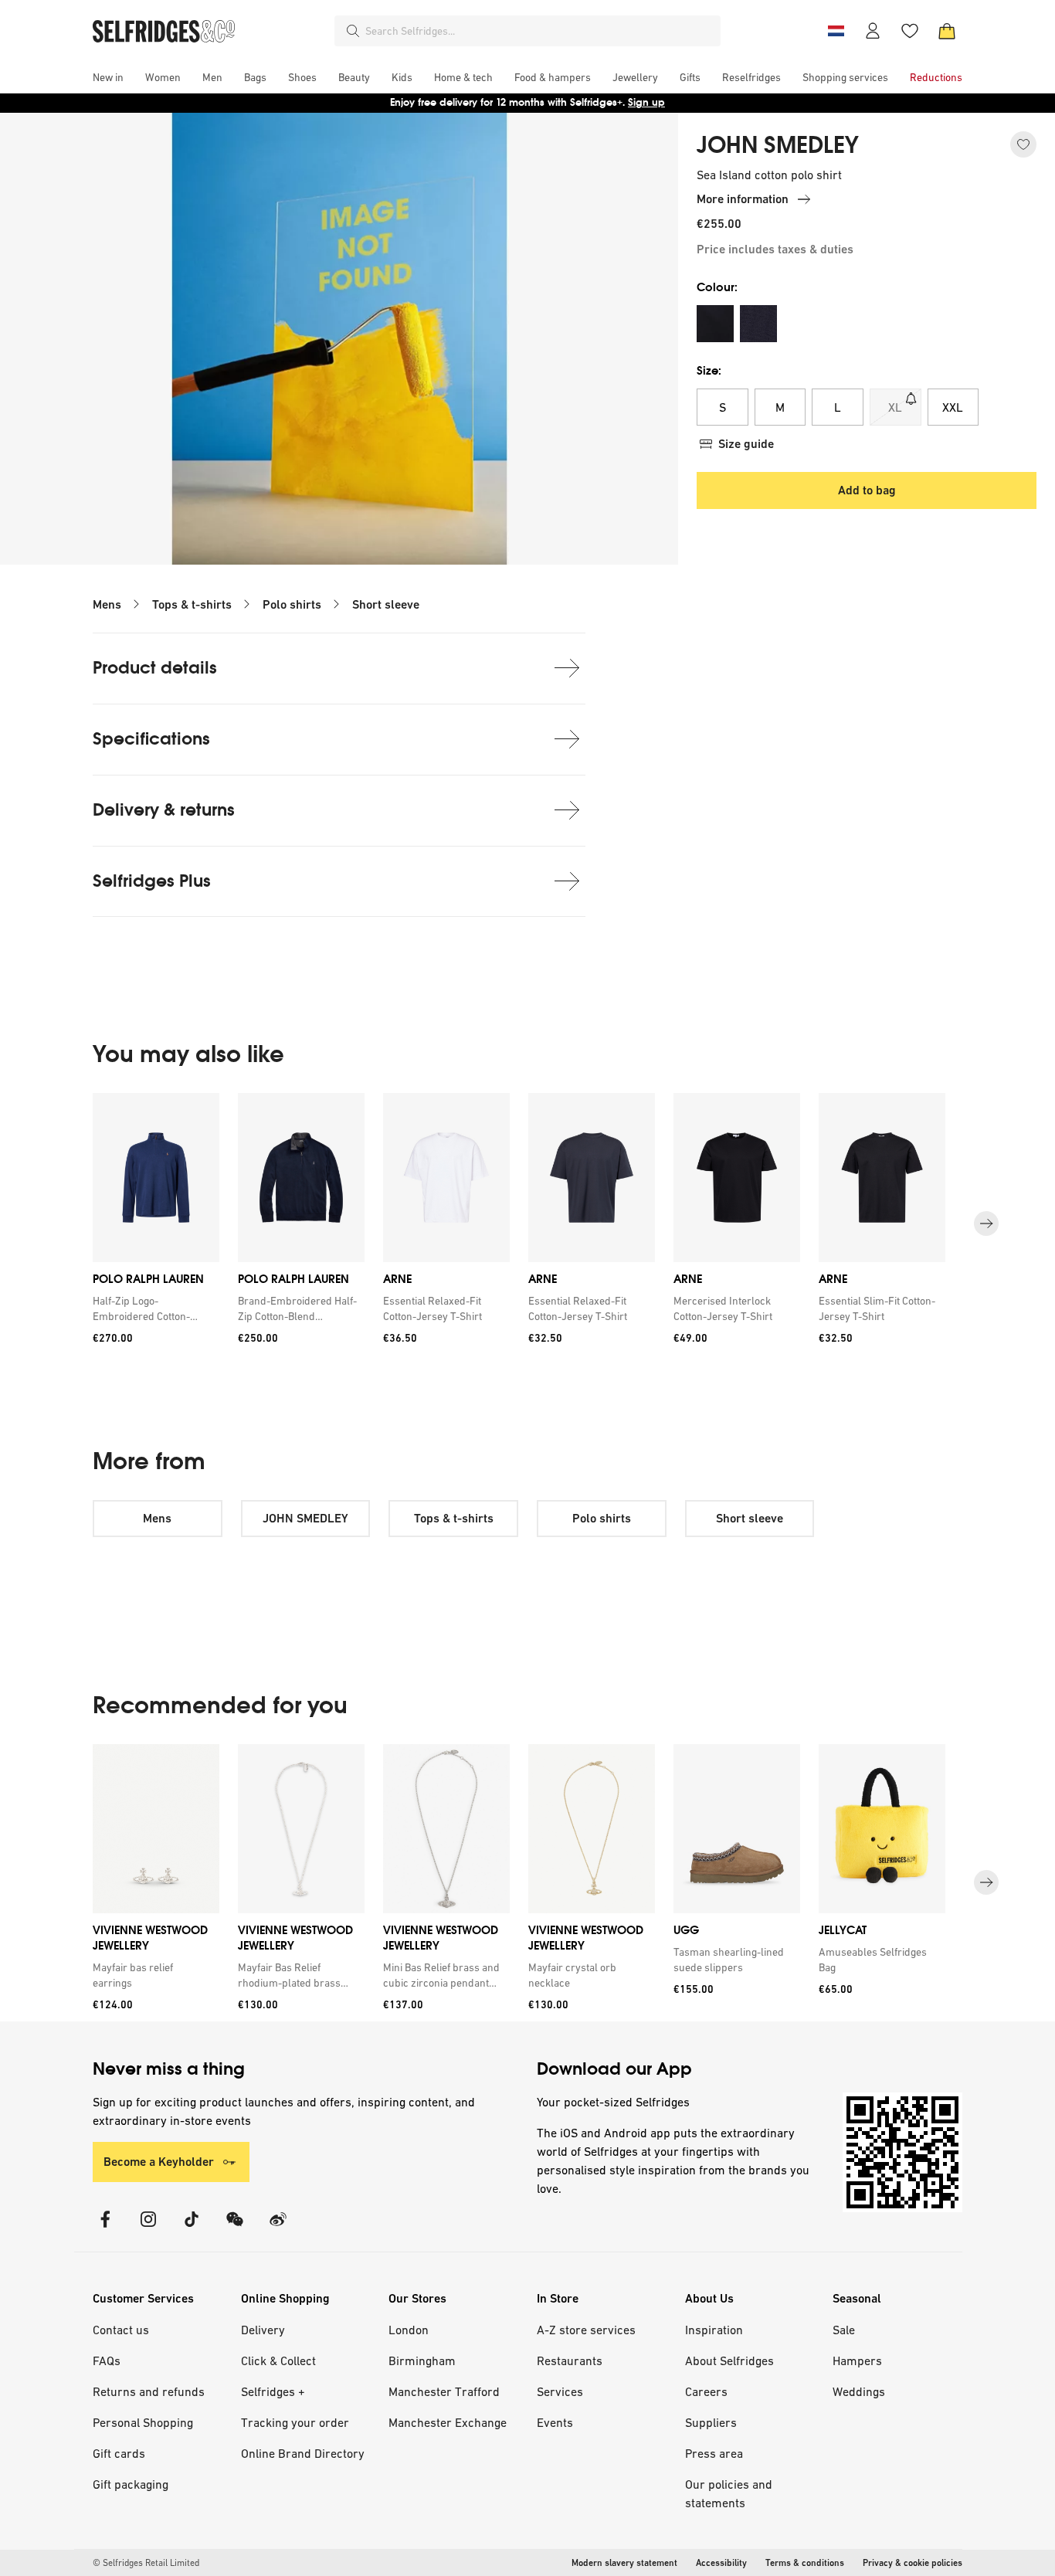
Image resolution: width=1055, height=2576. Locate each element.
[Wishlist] (910, 31)
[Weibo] (278, 2229)
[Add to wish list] (1023, 144)
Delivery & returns (164, 810)
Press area (714, 2453)
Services (560, 2391)
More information (743, 199)
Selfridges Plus (152, 881)
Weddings (859, 2391)
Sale (844, 2330)
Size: (709, 370)
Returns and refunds (149, 2391)
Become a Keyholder (159, 2162)
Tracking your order (295, 2422)
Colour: (717, 287)
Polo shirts (292, 604)
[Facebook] (105, 2229)
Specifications (151, 739)
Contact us (121, 2330)
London (409, 2330)
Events (555, 2422)
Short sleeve (386, 604)
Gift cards (119, 2453)
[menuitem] (108, 77)
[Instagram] (148, 2229)
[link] (153, 1308)
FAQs (107, 2360)
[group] (527, 1224)
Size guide (746, 444)
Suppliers (711, 2422)
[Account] (873, 31)
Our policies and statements (729, 2493)
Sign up (646, 102)
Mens (107, 604)
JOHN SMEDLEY (778, 145)
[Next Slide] (986, 1224)
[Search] (353, 31)
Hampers (857, 2360)
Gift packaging (131, 2484)
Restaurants (570, 2360)
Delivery (263, 2330)
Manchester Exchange (448, 2422)
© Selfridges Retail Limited (146, 2563)
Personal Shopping (143, 2422)
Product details (155, 668)
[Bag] (947, 31)
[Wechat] (235, 2229)
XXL (953, 407)
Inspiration (714, 2330)
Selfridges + (273, 2391)
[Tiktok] (192, 2229)
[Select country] (836, 31)
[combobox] (540, 31)
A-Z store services (586, 2330)
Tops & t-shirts (192, 604)
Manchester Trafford (444, 2391)
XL (895, 407)
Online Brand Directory (303, 2453)
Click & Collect (278, 2360)
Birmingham (422, 2360)
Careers (706, 2391)
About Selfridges (729, 2360)
